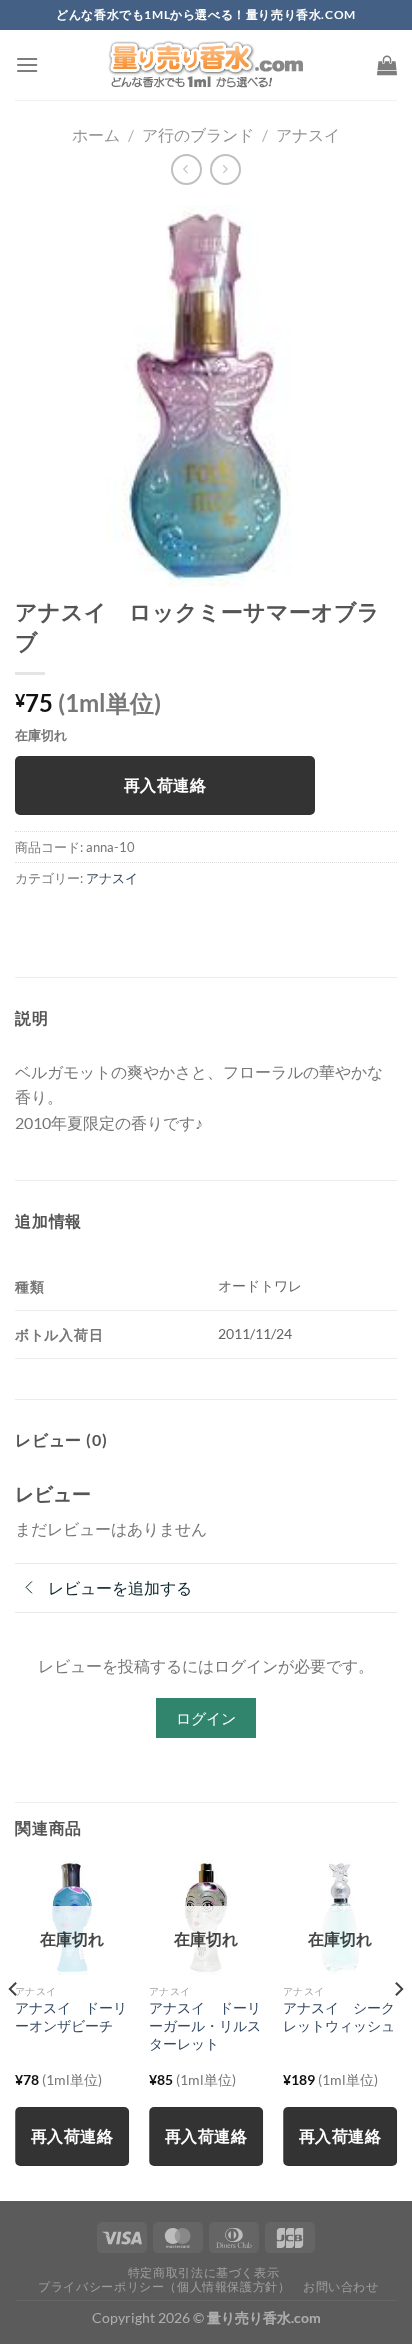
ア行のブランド (198, 134)
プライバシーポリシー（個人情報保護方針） (164, 2286)
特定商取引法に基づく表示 (203, 2272)
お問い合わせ (341, 2286)
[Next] (398, 2028)
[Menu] (27, 64)
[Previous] (14, 2028)
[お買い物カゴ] (387, 65)
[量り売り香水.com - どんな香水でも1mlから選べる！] (206, 65)
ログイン (206, 1718)
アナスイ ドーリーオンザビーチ (71, 2017)
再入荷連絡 (165, 785)
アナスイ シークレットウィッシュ (339, 2017)
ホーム (96, 134)
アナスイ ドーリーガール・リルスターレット (205, 2025)
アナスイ (308, 134)
